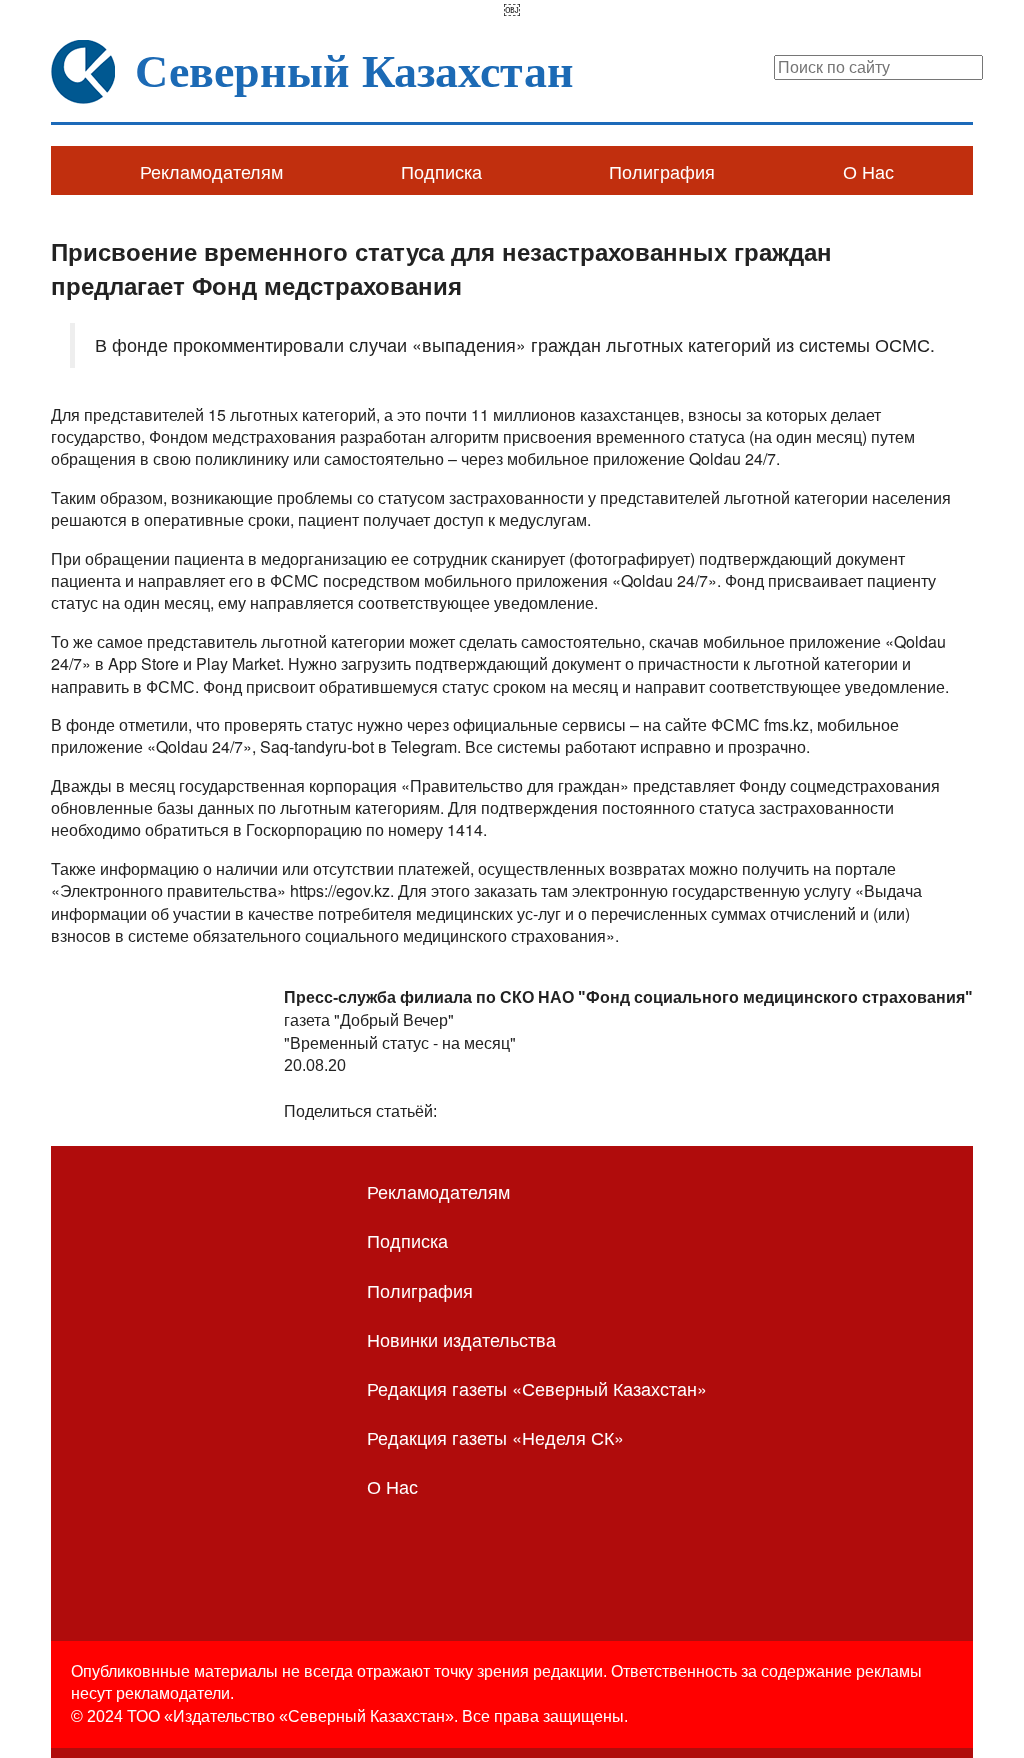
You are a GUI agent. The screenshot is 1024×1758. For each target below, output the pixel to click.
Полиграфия (662, 171)
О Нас (868, 171)
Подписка (441, 171)
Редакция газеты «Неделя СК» (495, 1437)
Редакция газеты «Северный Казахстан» (537, 1388)
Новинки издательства (461, 1339)
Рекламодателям (211, 171)
